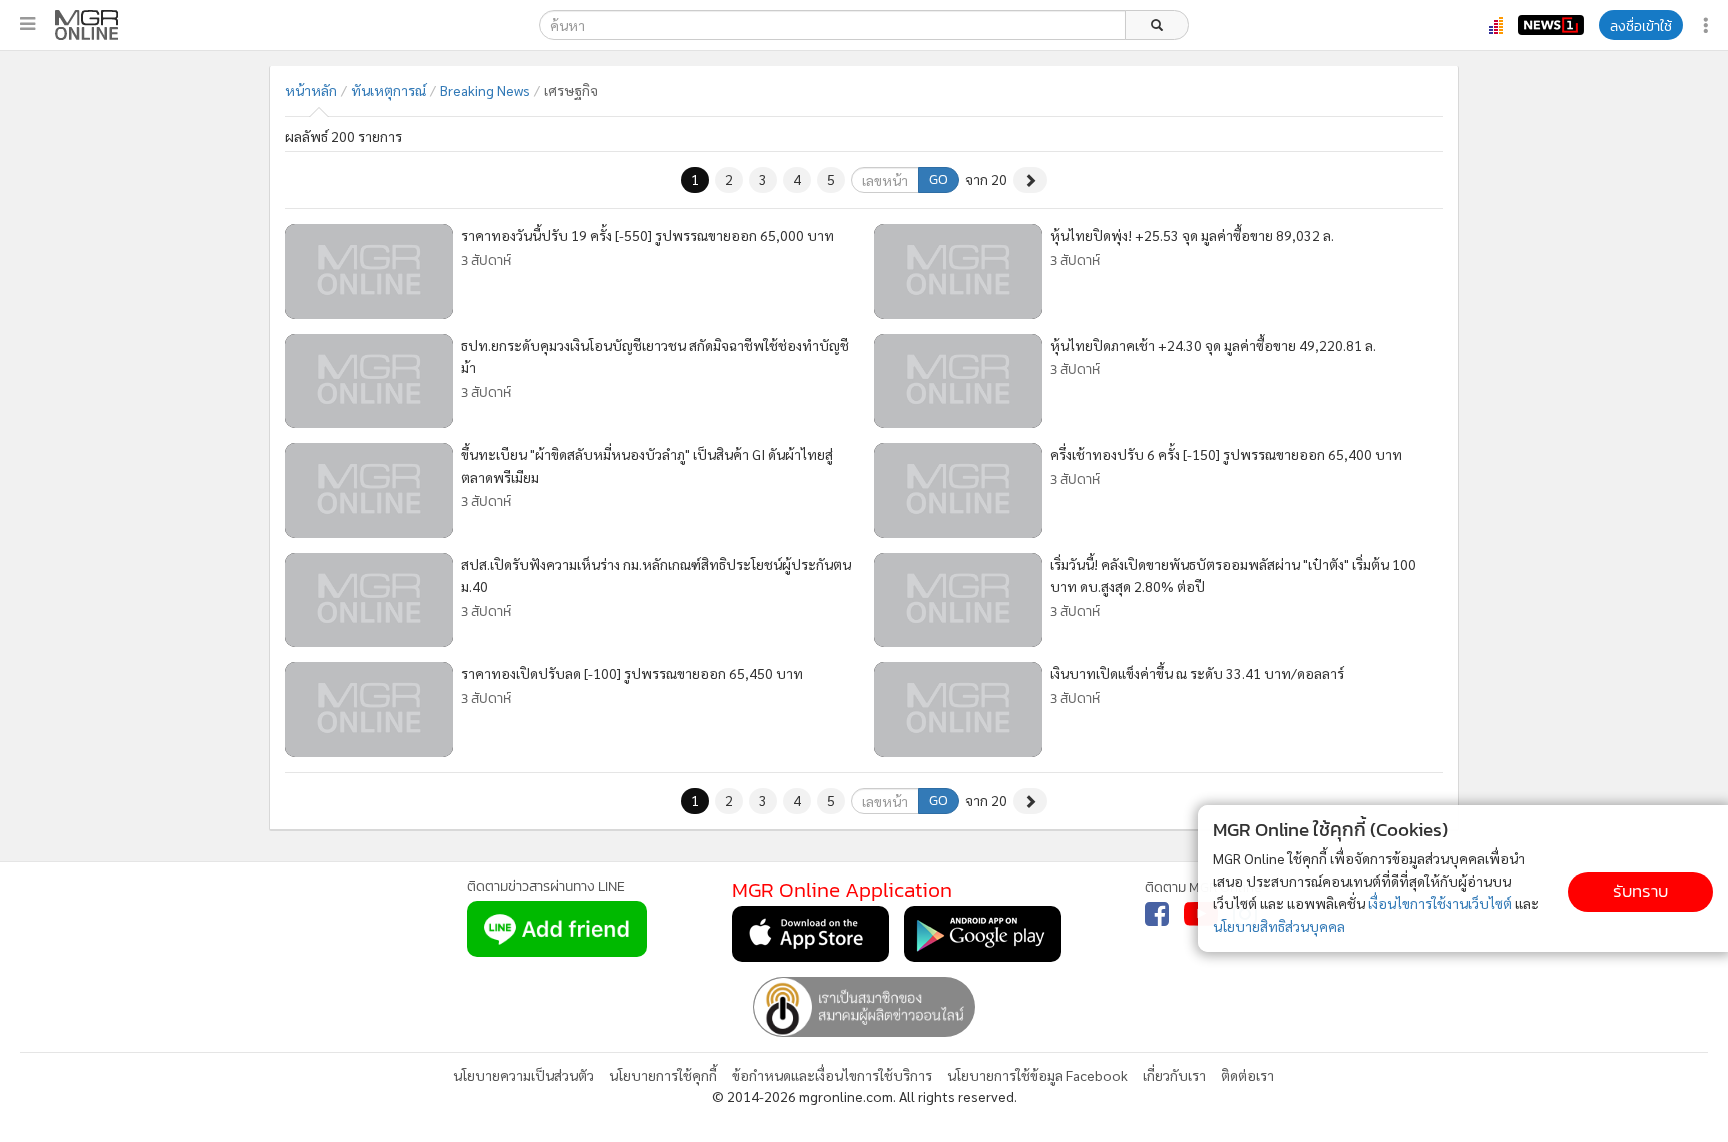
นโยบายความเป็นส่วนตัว (523, 1075)
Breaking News (485, 90)
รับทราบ (1640, 891)
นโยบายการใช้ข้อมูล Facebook (1037, 1075)
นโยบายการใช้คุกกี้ (663, 1075)
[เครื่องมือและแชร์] (1708, 25)
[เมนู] (27, 24)
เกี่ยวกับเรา (1174, 1075)
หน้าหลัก (311, 90)
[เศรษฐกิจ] (86, 25)
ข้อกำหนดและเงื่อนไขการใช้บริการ (832, 1075)
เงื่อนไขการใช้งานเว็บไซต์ (1440, 903)
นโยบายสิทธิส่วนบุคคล (1279, 926)
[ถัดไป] (1030, 180)
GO (938, 179)
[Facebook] (1157, 914)
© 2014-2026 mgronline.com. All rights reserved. (864, 1096)
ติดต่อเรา (1247, 1075)
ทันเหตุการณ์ (388, 90)
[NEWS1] (1551, 25)
